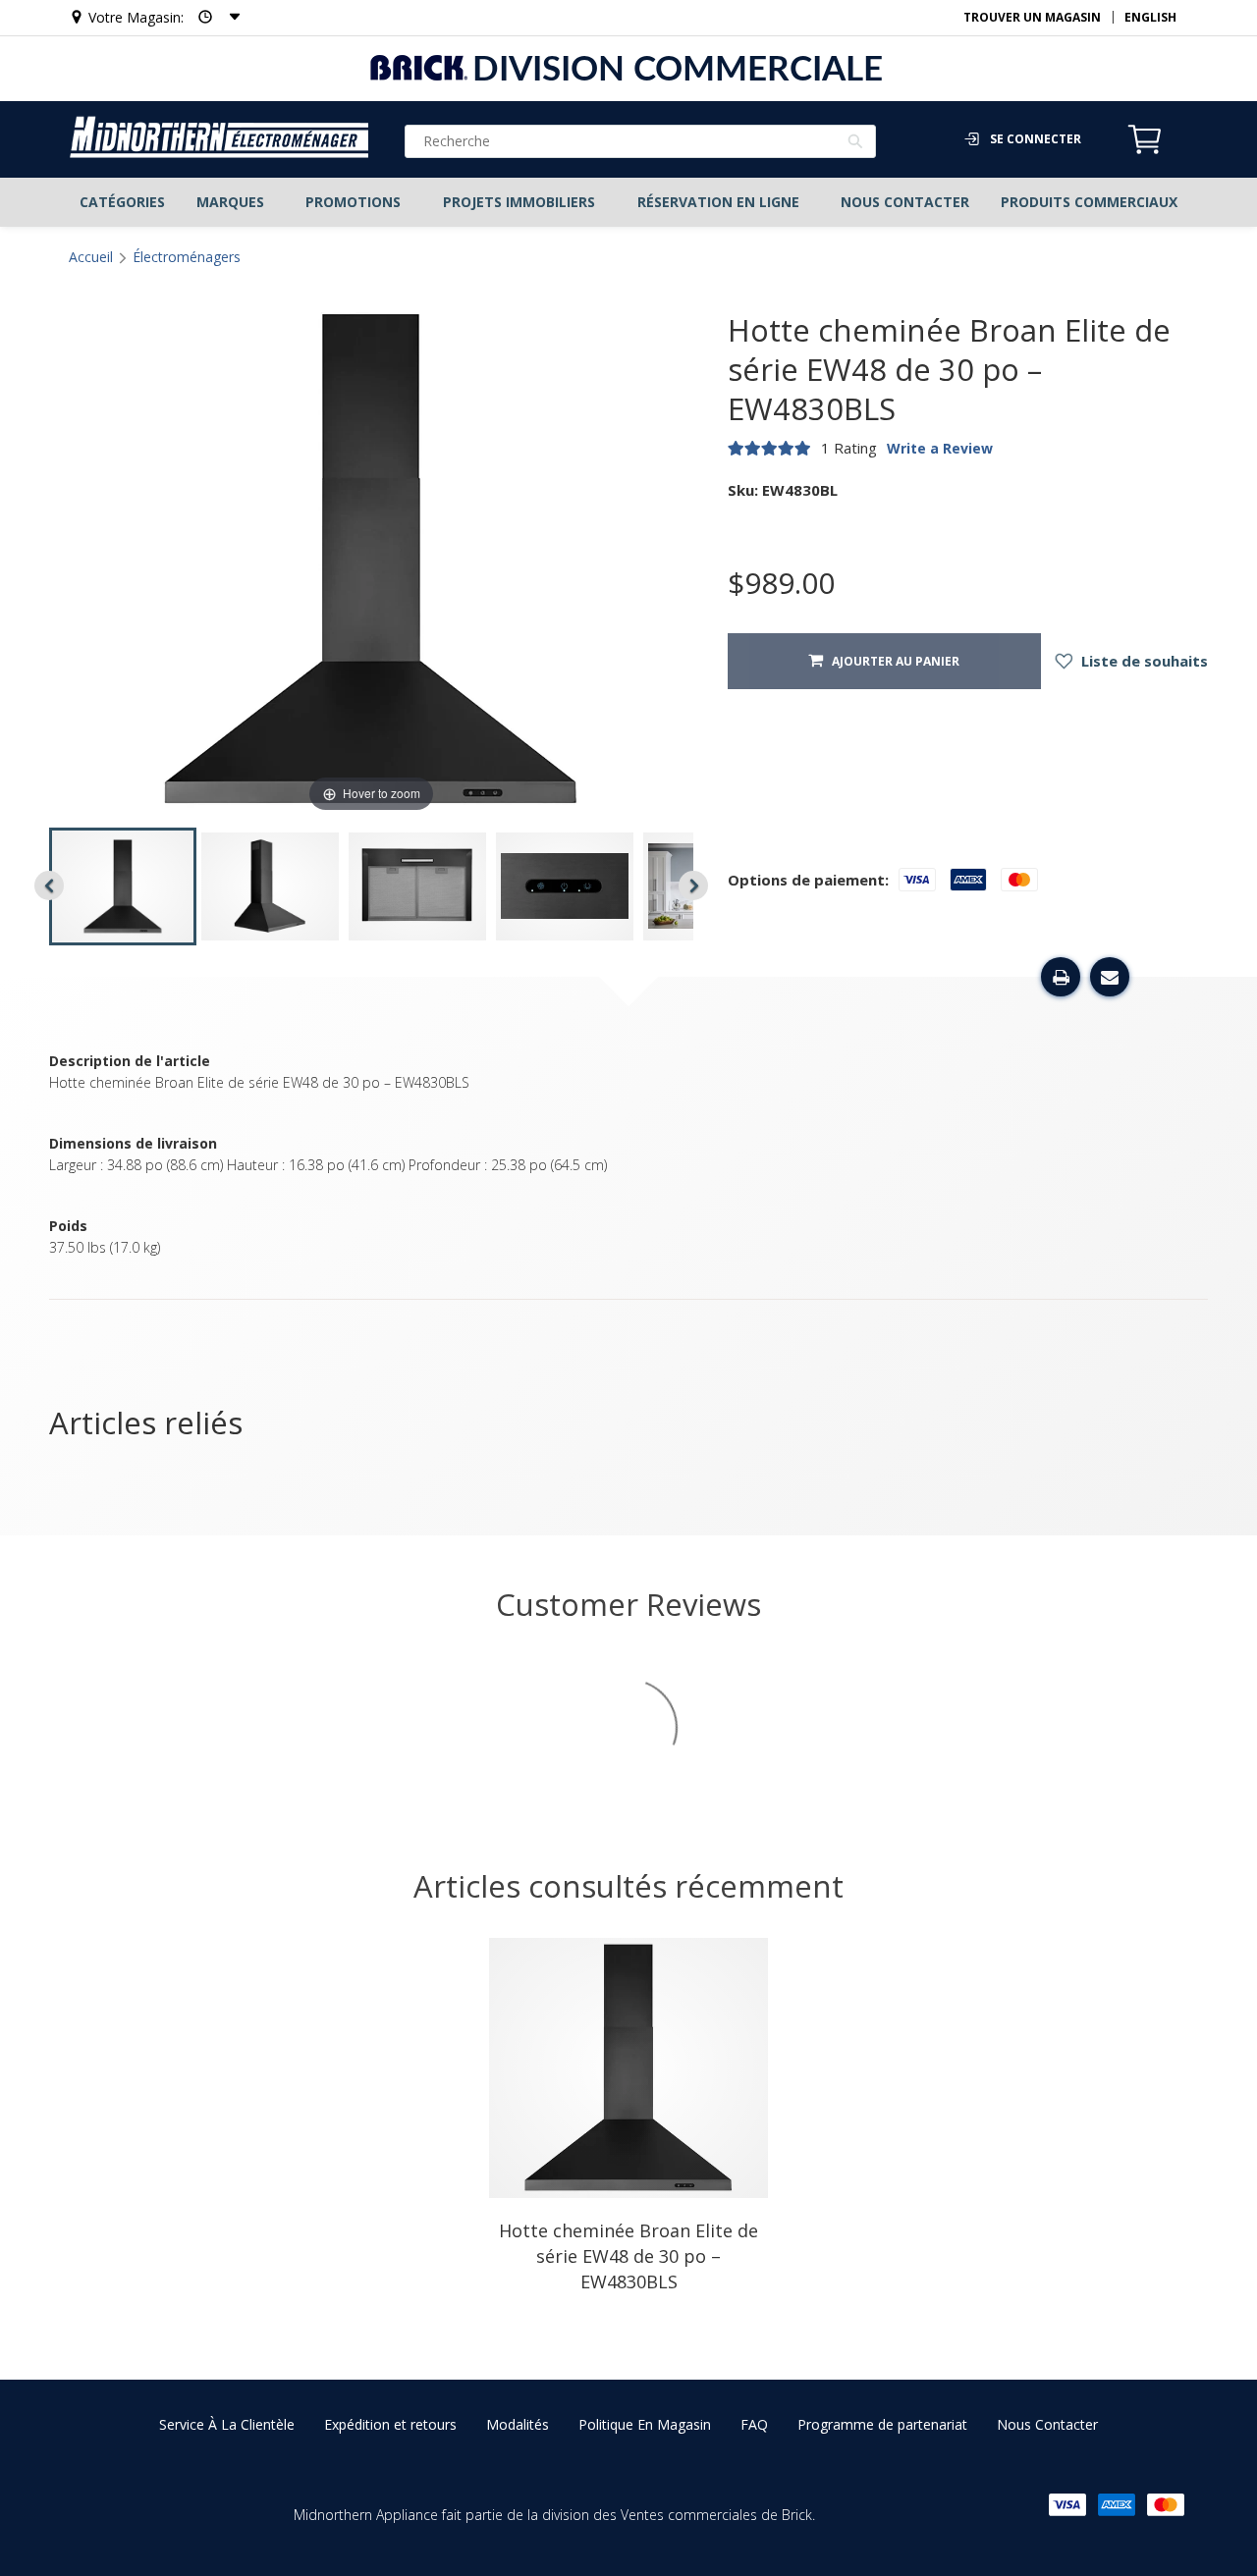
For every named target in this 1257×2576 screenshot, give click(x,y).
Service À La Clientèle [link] (227, 2424)
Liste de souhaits (1143, 661)
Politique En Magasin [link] (645, 2424)
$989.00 (781, 583)
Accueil (91, 257)
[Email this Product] (1110, 977)
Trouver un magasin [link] (1032, 17)
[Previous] (49, 885)
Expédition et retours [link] (390, 2424)
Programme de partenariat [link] (882, 2424)
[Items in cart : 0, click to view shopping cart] (1145, 151)
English (1150, 17)
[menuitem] (122, 202)
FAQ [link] (754, 2424)
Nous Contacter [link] (1047, 2424)
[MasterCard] (1166, 2505)
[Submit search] (856, 143)
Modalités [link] (518, 2424)
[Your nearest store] (213, 17)
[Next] (693, 885)
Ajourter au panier (891, 661)
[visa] (1067, 2505)
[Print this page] (1061, 977)
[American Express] (1117, 2505)
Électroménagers (187, 257)
